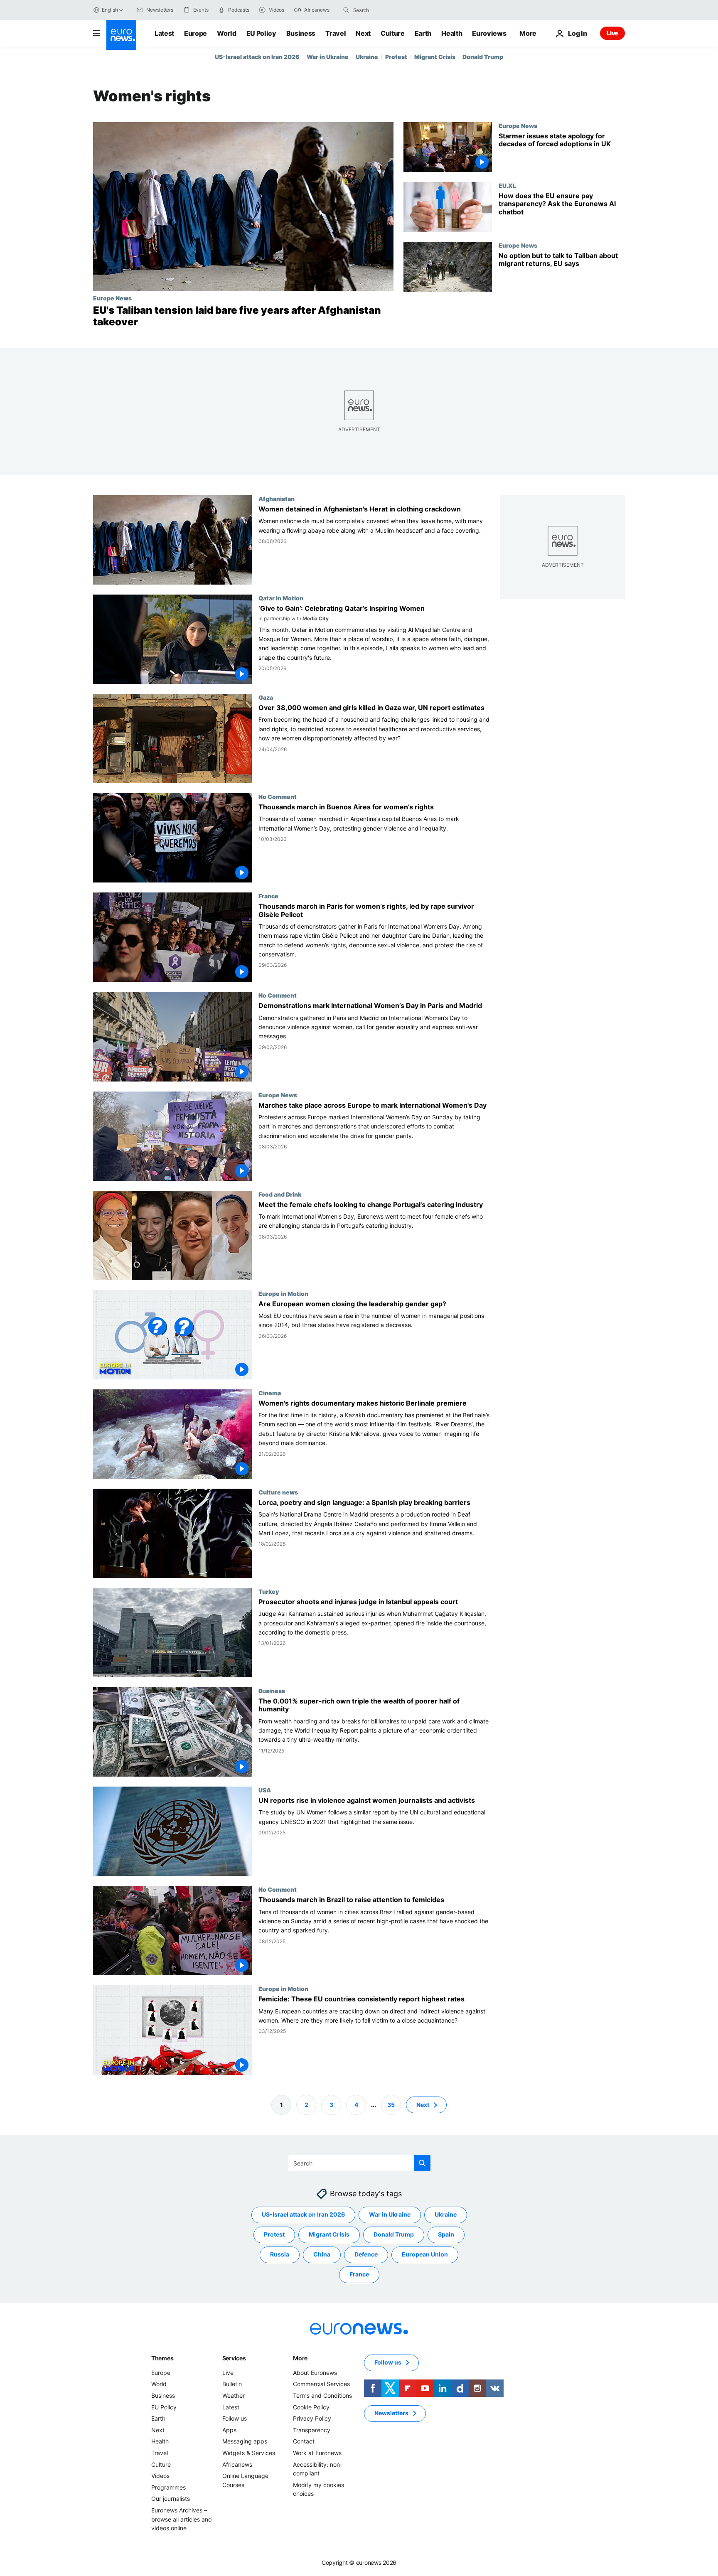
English (110, 10)
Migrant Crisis (435, 57)
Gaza (266, 697)
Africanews (237, 2464)
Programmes (168, 2487)
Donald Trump (483, 57)
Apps (229, 2430)
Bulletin (232, 2384)
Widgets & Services (249, 2453)
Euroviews (489, 33)
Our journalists (171, 2499)
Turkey (269, 1591)
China (322, 2254)
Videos (160, 2476)
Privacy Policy (312, 2418)
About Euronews (315, 2373)
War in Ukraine (328, 57)
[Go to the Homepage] (121, 35)
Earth (423, 33)
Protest (396, 57)
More (300, 2358)
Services (234, 2358)
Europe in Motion (283, 1293)
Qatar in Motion (281, 598)
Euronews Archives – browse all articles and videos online (182, 2519)
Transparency (312, 2430)
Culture (393, 33)
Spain (446, 2234)
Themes (162, 2358)
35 (391, 2104)
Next (363, 33)
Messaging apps (245, 2441)
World (226, 33)
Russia (280, 2254)
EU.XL (507, 185)
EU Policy (261, 33)
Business (301, 33)
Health (452, 33)
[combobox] (388, 10)
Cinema (270, 1393)
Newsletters (391, 2413)
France (268, 896)
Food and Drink (280, 1194)
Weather (234, 2395)
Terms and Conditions (322, 2395)
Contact (304, 2441)
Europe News (112, 298)
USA (265, 1790)
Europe (195, 33)
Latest (164, 33)
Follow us (235, 2418)
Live (612, 33)
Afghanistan (277, 499)
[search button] (346, 10)
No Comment (278, 797)
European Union (425, 2254)
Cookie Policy (311, 2407)
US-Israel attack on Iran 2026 (257, 57)
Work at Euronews (317, 2453)
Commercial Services (321, 2384)
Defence (366, 2254)
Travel (336, 33)
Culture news (278, 1492)
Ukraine (367, 57)
